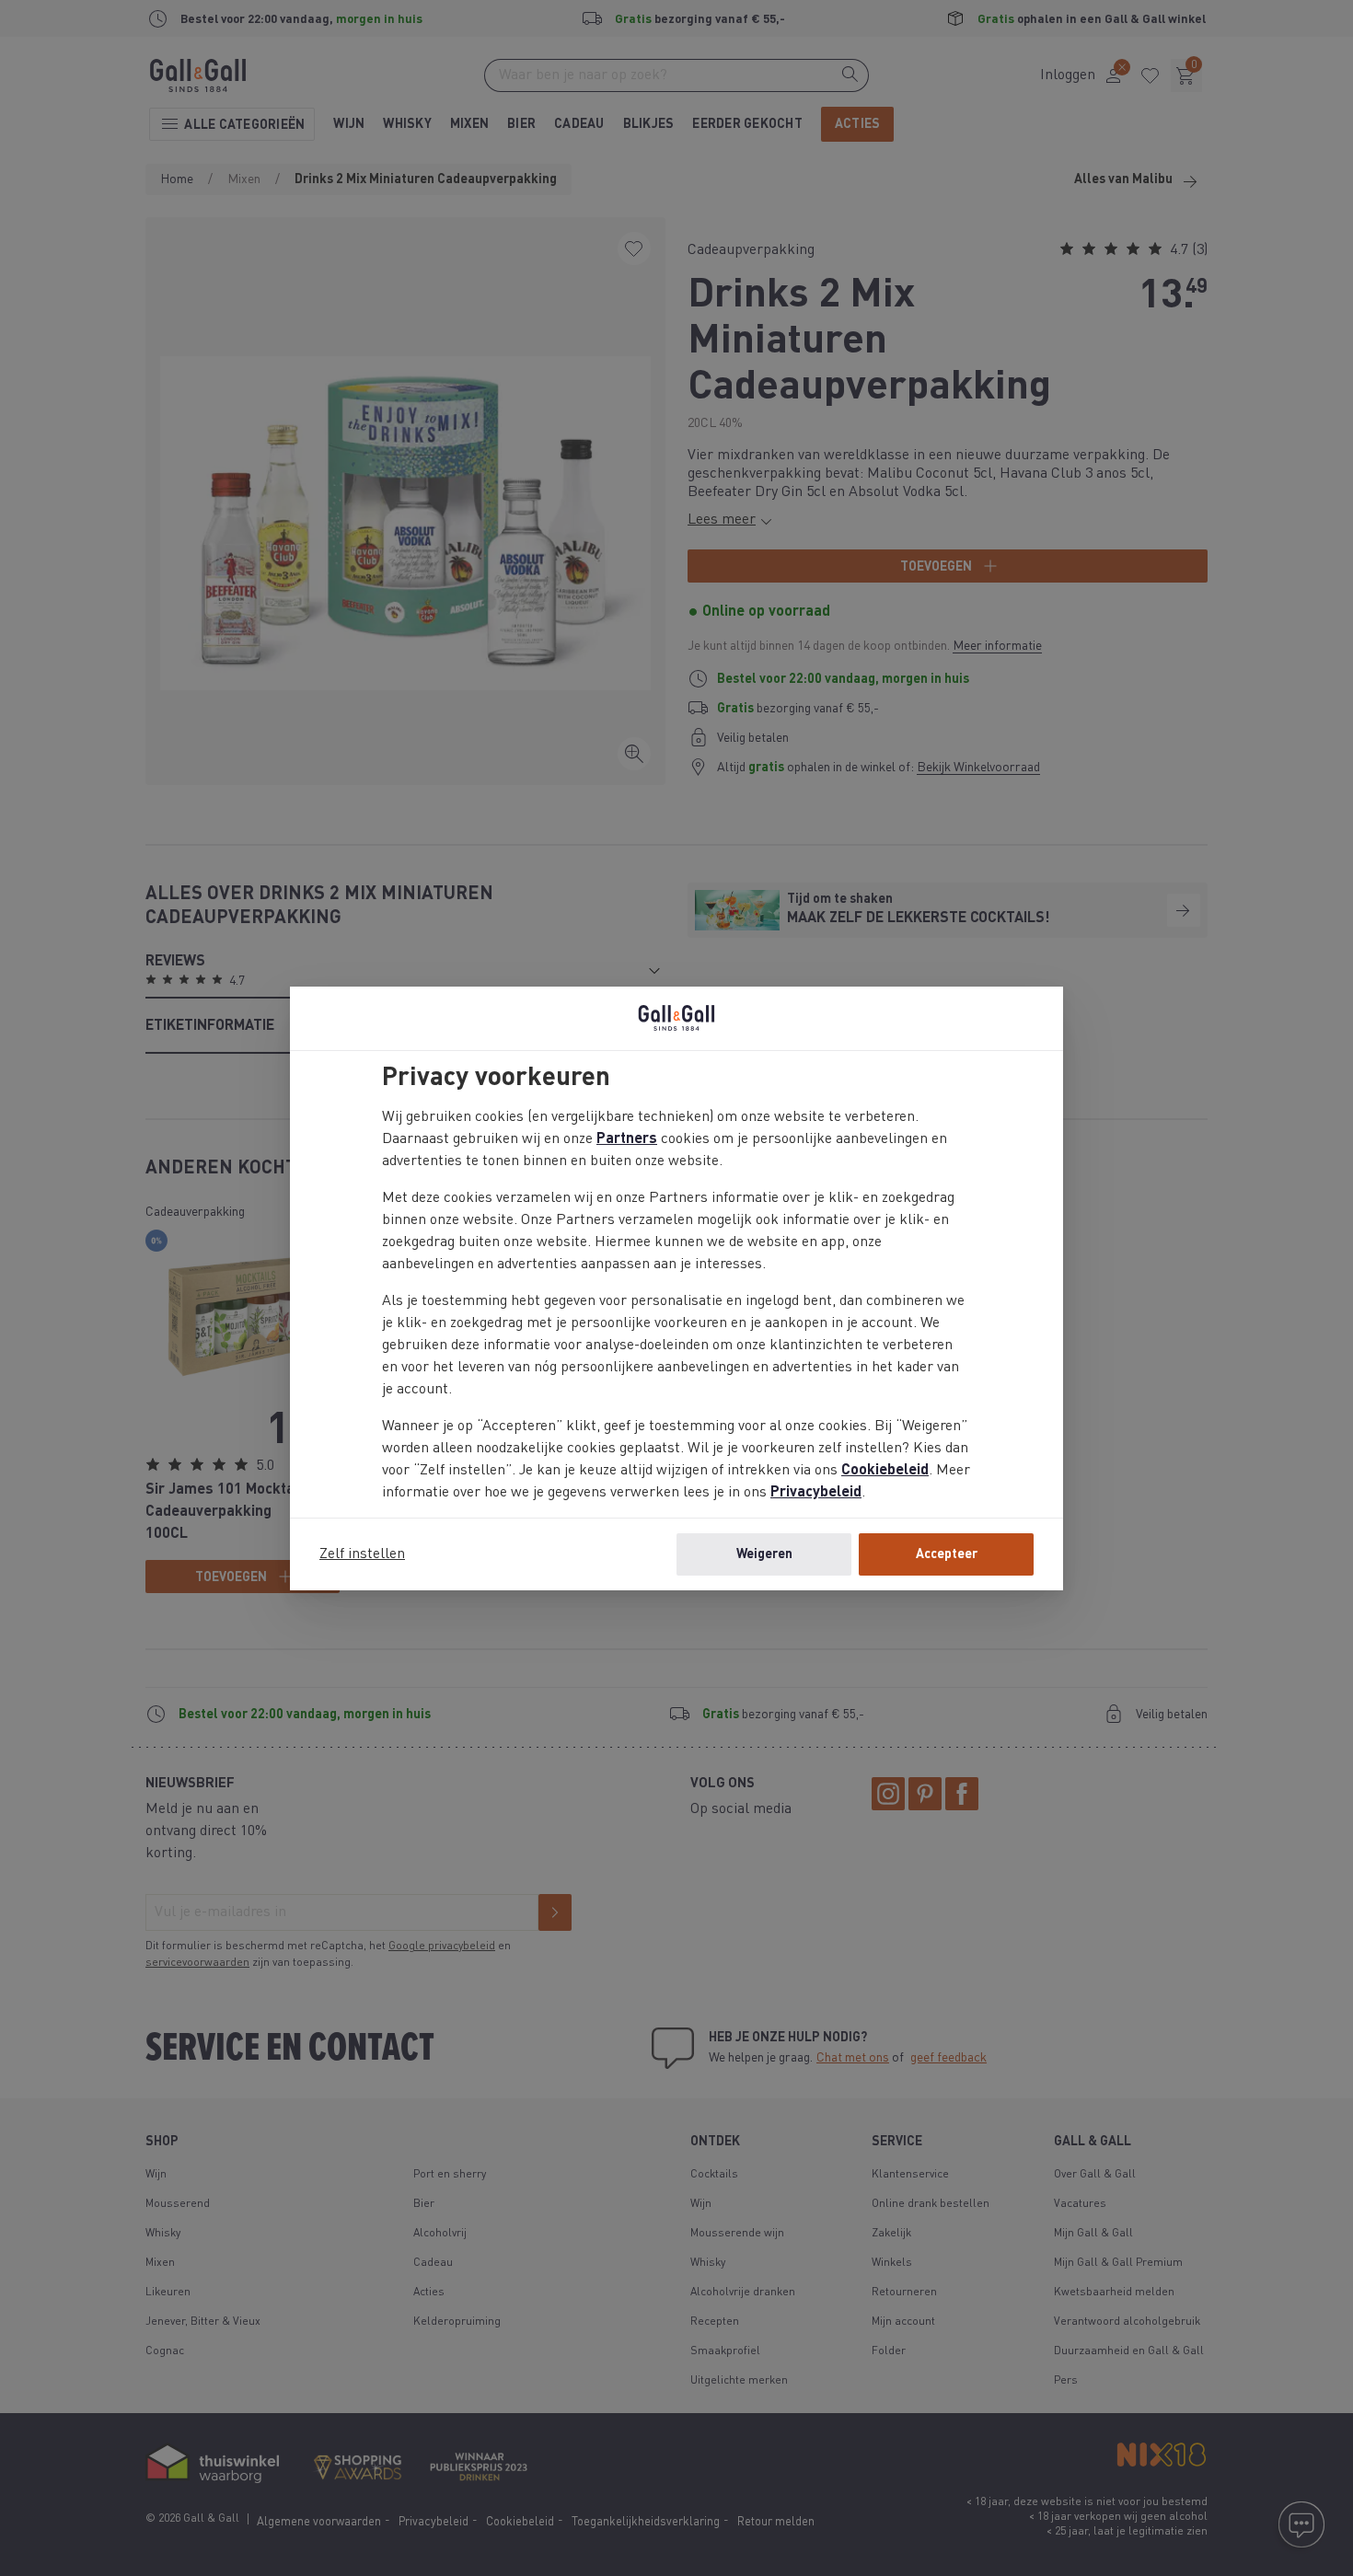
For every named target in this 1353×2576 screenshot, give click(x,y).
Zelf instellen (362, 1554)
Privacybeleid (816, 1493)
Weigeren (764, 1554)
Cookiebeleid (885, 1471)
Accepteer (947, 1554)
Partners (627, 1139)
